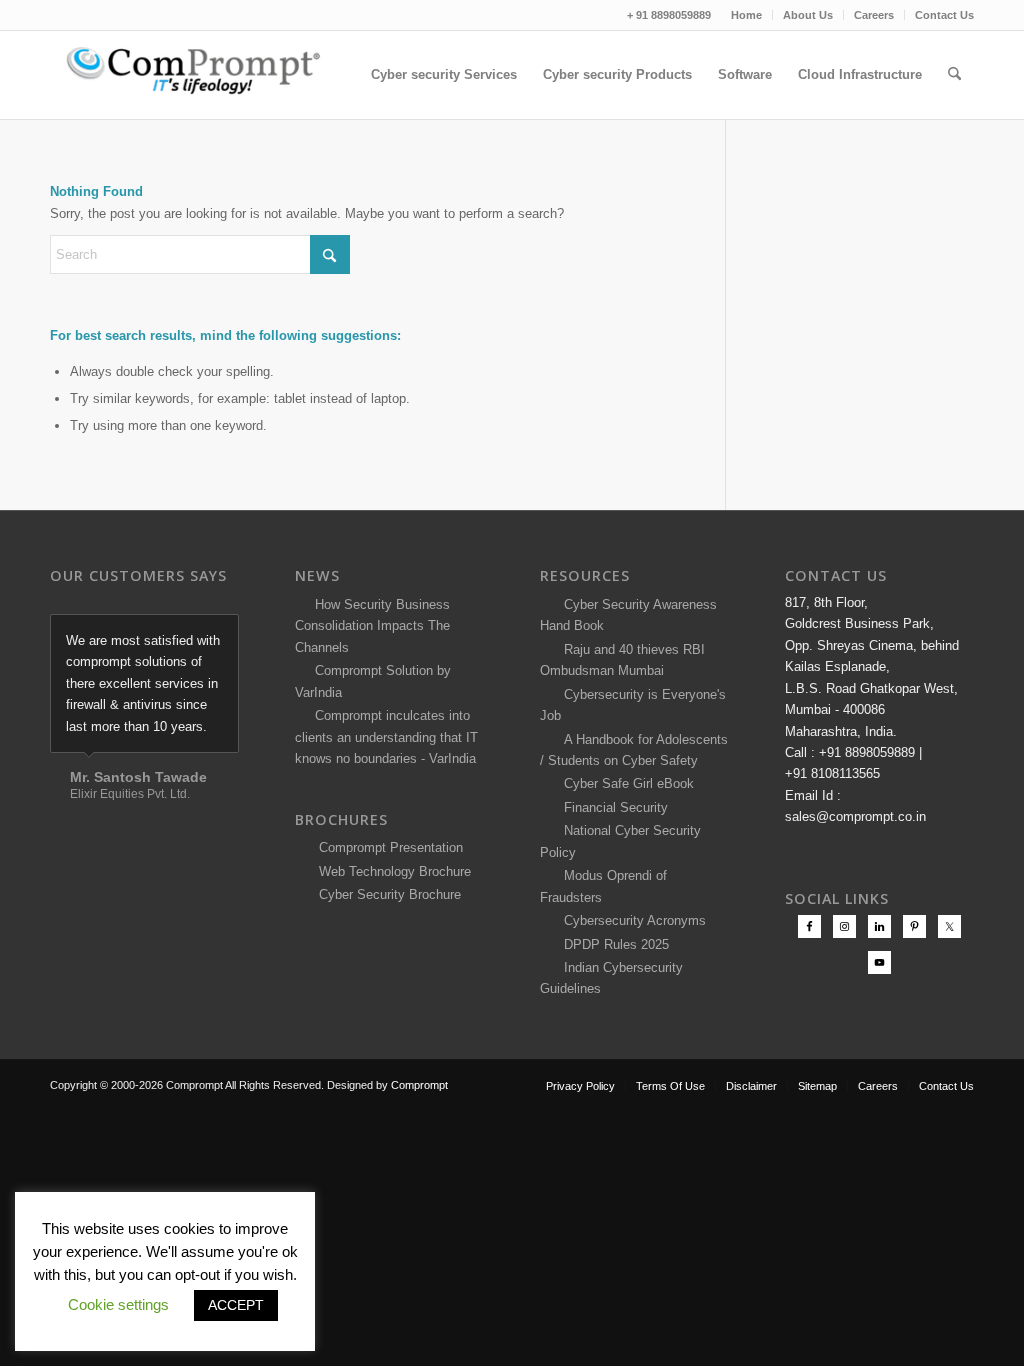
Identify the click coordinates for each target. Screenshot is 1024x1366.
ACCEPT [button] (236, 1305)
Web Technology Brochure (391, 871)
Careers (874, 15)
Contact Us (944, 15)
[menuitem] (747, 15)
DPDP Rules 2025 (612, 944)
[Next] (219, 635)
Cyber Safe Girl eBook (625, 783)
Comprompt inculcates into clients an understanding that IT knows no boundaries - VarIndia (386, 737)
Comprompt (419, 1085)
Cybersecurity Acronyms (631, 920)
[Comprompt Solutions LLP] (200, 75)
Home (746, 15)
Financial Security (612, 807)
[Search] (954, 75)
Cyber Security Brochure (386, 894)
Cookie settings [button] (118, 1304)
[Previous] (174, 635)
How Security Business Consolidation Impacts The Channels (372, 626)
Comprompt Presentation (389, 847)
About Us (808, 15)
